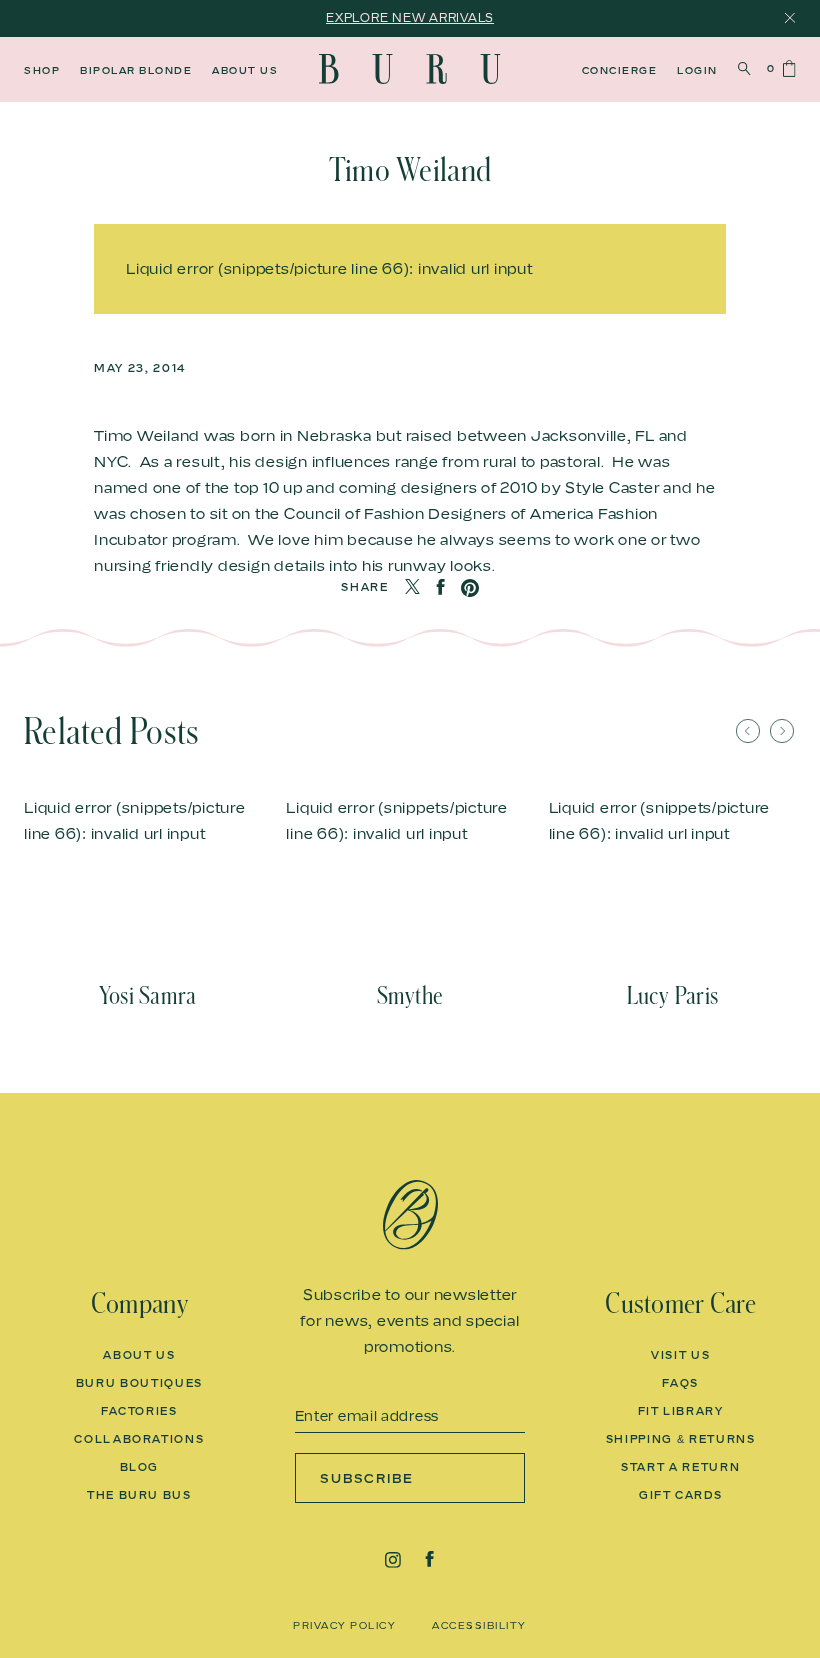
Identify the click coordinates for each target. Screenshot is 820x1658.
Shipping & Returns (681, 1439)
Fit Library (681, 1411)
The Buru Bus (139, 1495)
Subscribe (367, 1478)
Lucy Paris (672, 996)
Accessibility (479, 1625)
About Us (245, 70)
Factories (139, 1411)
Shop (42, 70)
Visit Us (680, 1355)
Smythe (410, 996)
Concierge (620, 70)
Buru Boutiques (139, 1383)
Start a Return (680, 1467)
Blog (140, 1467)
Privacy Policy (344, 1625)
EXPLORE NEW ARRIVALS (410, 17)
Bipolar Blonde (136, 70)
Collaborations (139, 1439)
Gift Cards (681, 1495)
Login (697, 70)
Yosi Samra (147, 996)
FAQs (680, 1383)
